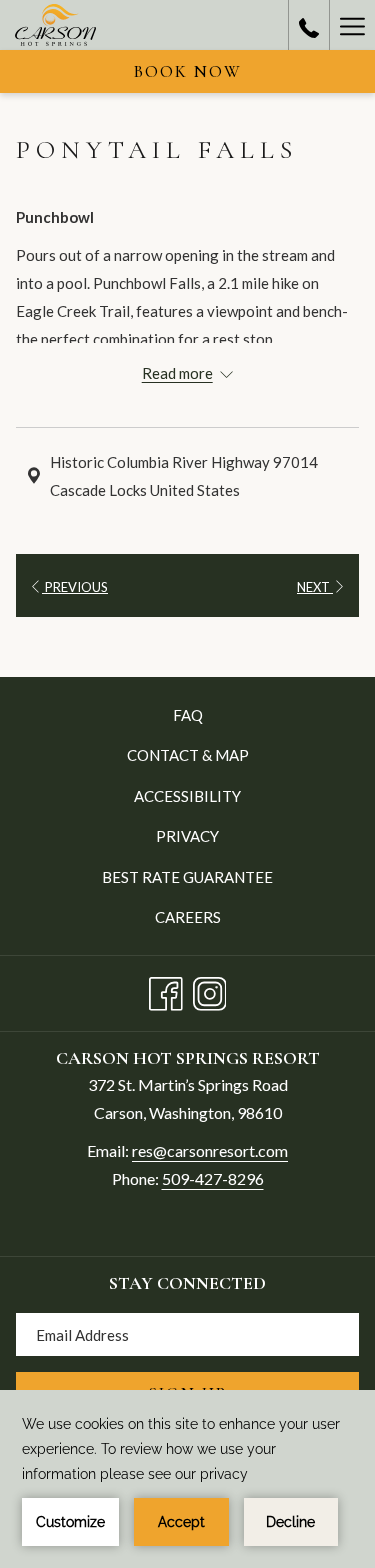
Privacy (187, 836)
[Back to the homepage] (55, 25)
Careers (188, 917)
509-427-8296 (213, 1178)
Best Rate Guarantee (187, 877)
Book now (188, 71)
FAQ (188, 715)
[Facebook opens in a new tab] (166, 990)
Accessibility (187, 796)
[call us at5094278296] (309, 25)
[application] (187, 1479)
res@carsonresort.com (210, 1150)
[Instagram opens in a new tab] (210, 990)
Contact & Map (188, 755)
